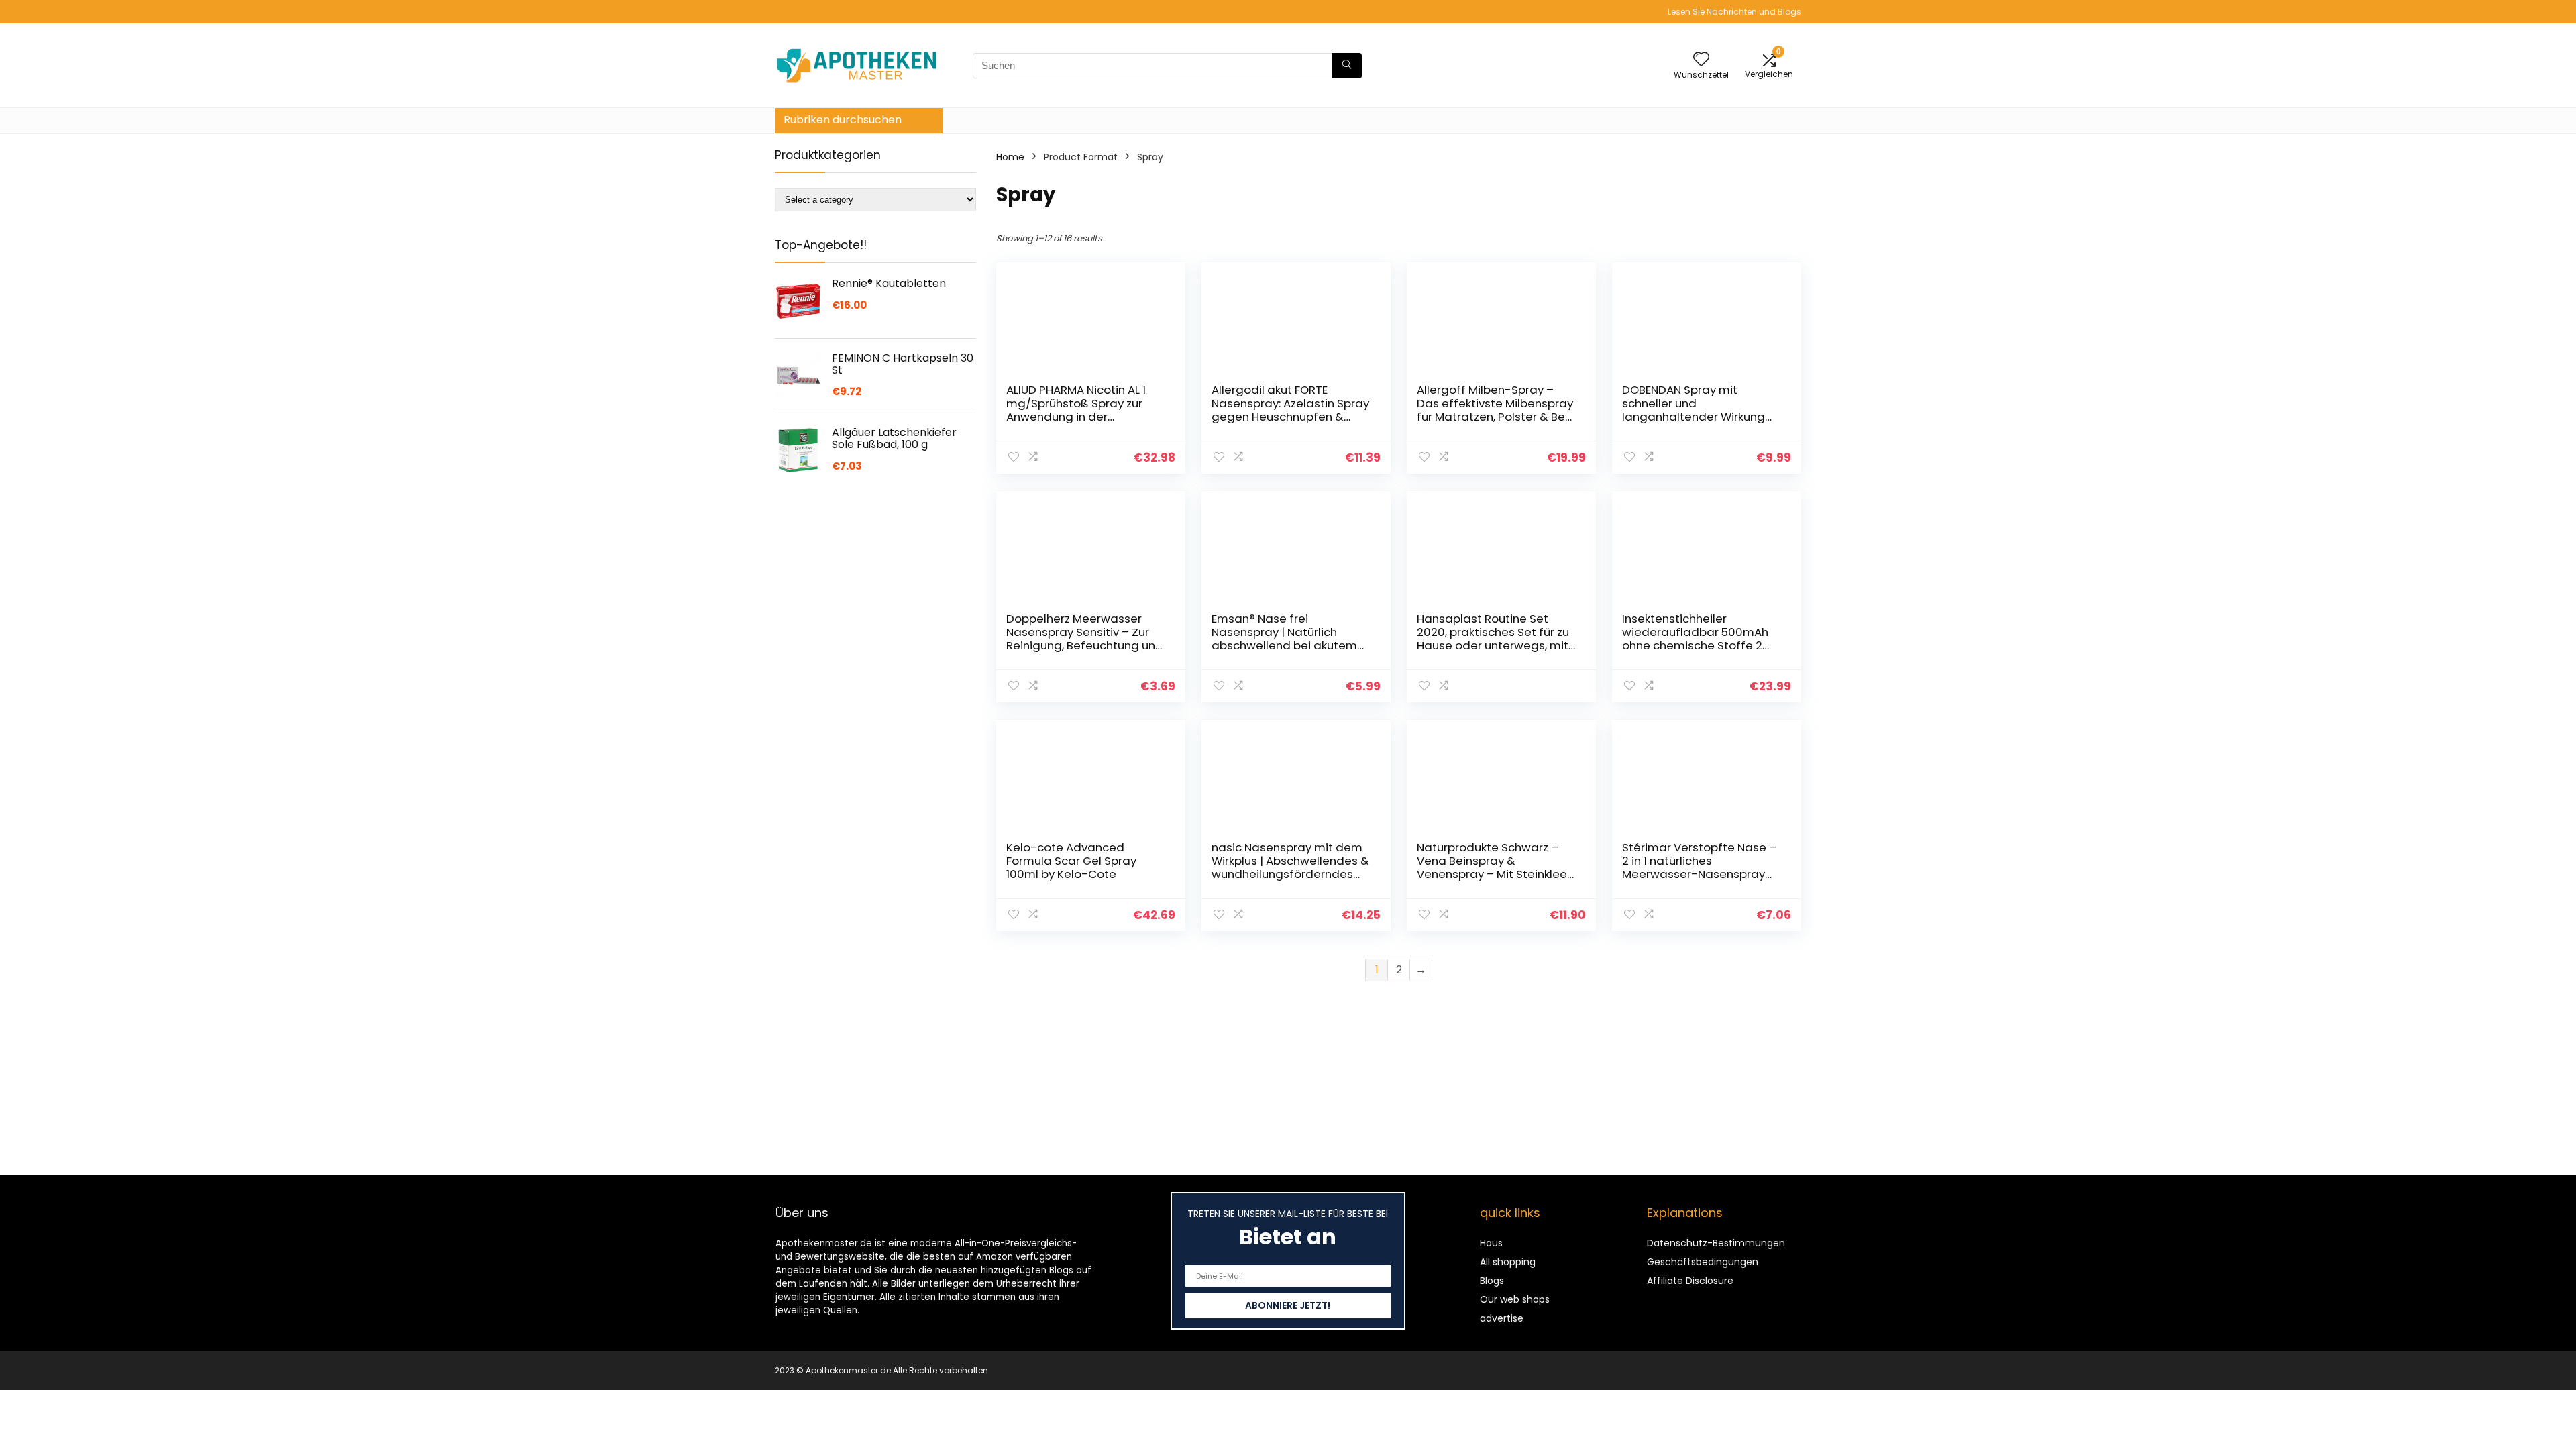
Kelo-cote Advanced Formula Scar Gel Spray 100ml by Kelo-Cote (1071, 861)
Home (1010, 157)
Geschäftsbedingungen (1703, 1262)
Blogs (1492, 1281)
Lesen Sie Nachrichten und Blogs (1734, 12)
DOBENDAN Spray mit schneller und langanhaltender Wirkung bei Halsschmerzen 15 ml (1694, 410)
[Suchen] (1347, 66)
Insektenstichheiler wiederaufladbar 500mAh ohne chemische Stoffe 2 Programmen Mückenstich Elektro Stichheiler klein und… (1700, 645)
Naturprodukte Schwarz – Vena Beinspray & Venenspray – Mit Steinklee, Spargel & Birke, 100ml (1493, 867)
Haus (1491, 1243)
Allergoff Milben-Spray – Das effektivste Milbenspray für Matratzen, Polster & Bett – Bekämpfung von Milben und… (1496, 417)
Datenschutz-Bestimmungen (1716, 1243)
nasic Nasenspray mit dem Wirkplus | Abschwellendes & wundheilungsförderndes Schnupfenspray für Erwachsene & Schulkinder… (1290, 874)
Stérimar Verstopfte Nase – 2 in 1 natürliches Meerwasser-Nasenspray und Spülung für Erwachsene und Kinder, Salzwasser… (1701, 874)
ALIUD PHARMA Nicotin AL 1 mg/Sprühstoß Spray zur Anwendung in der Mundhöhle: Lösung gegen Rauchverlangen (1079, 417)
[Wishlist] (1701, 60)
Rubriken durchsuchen (843, 120)
